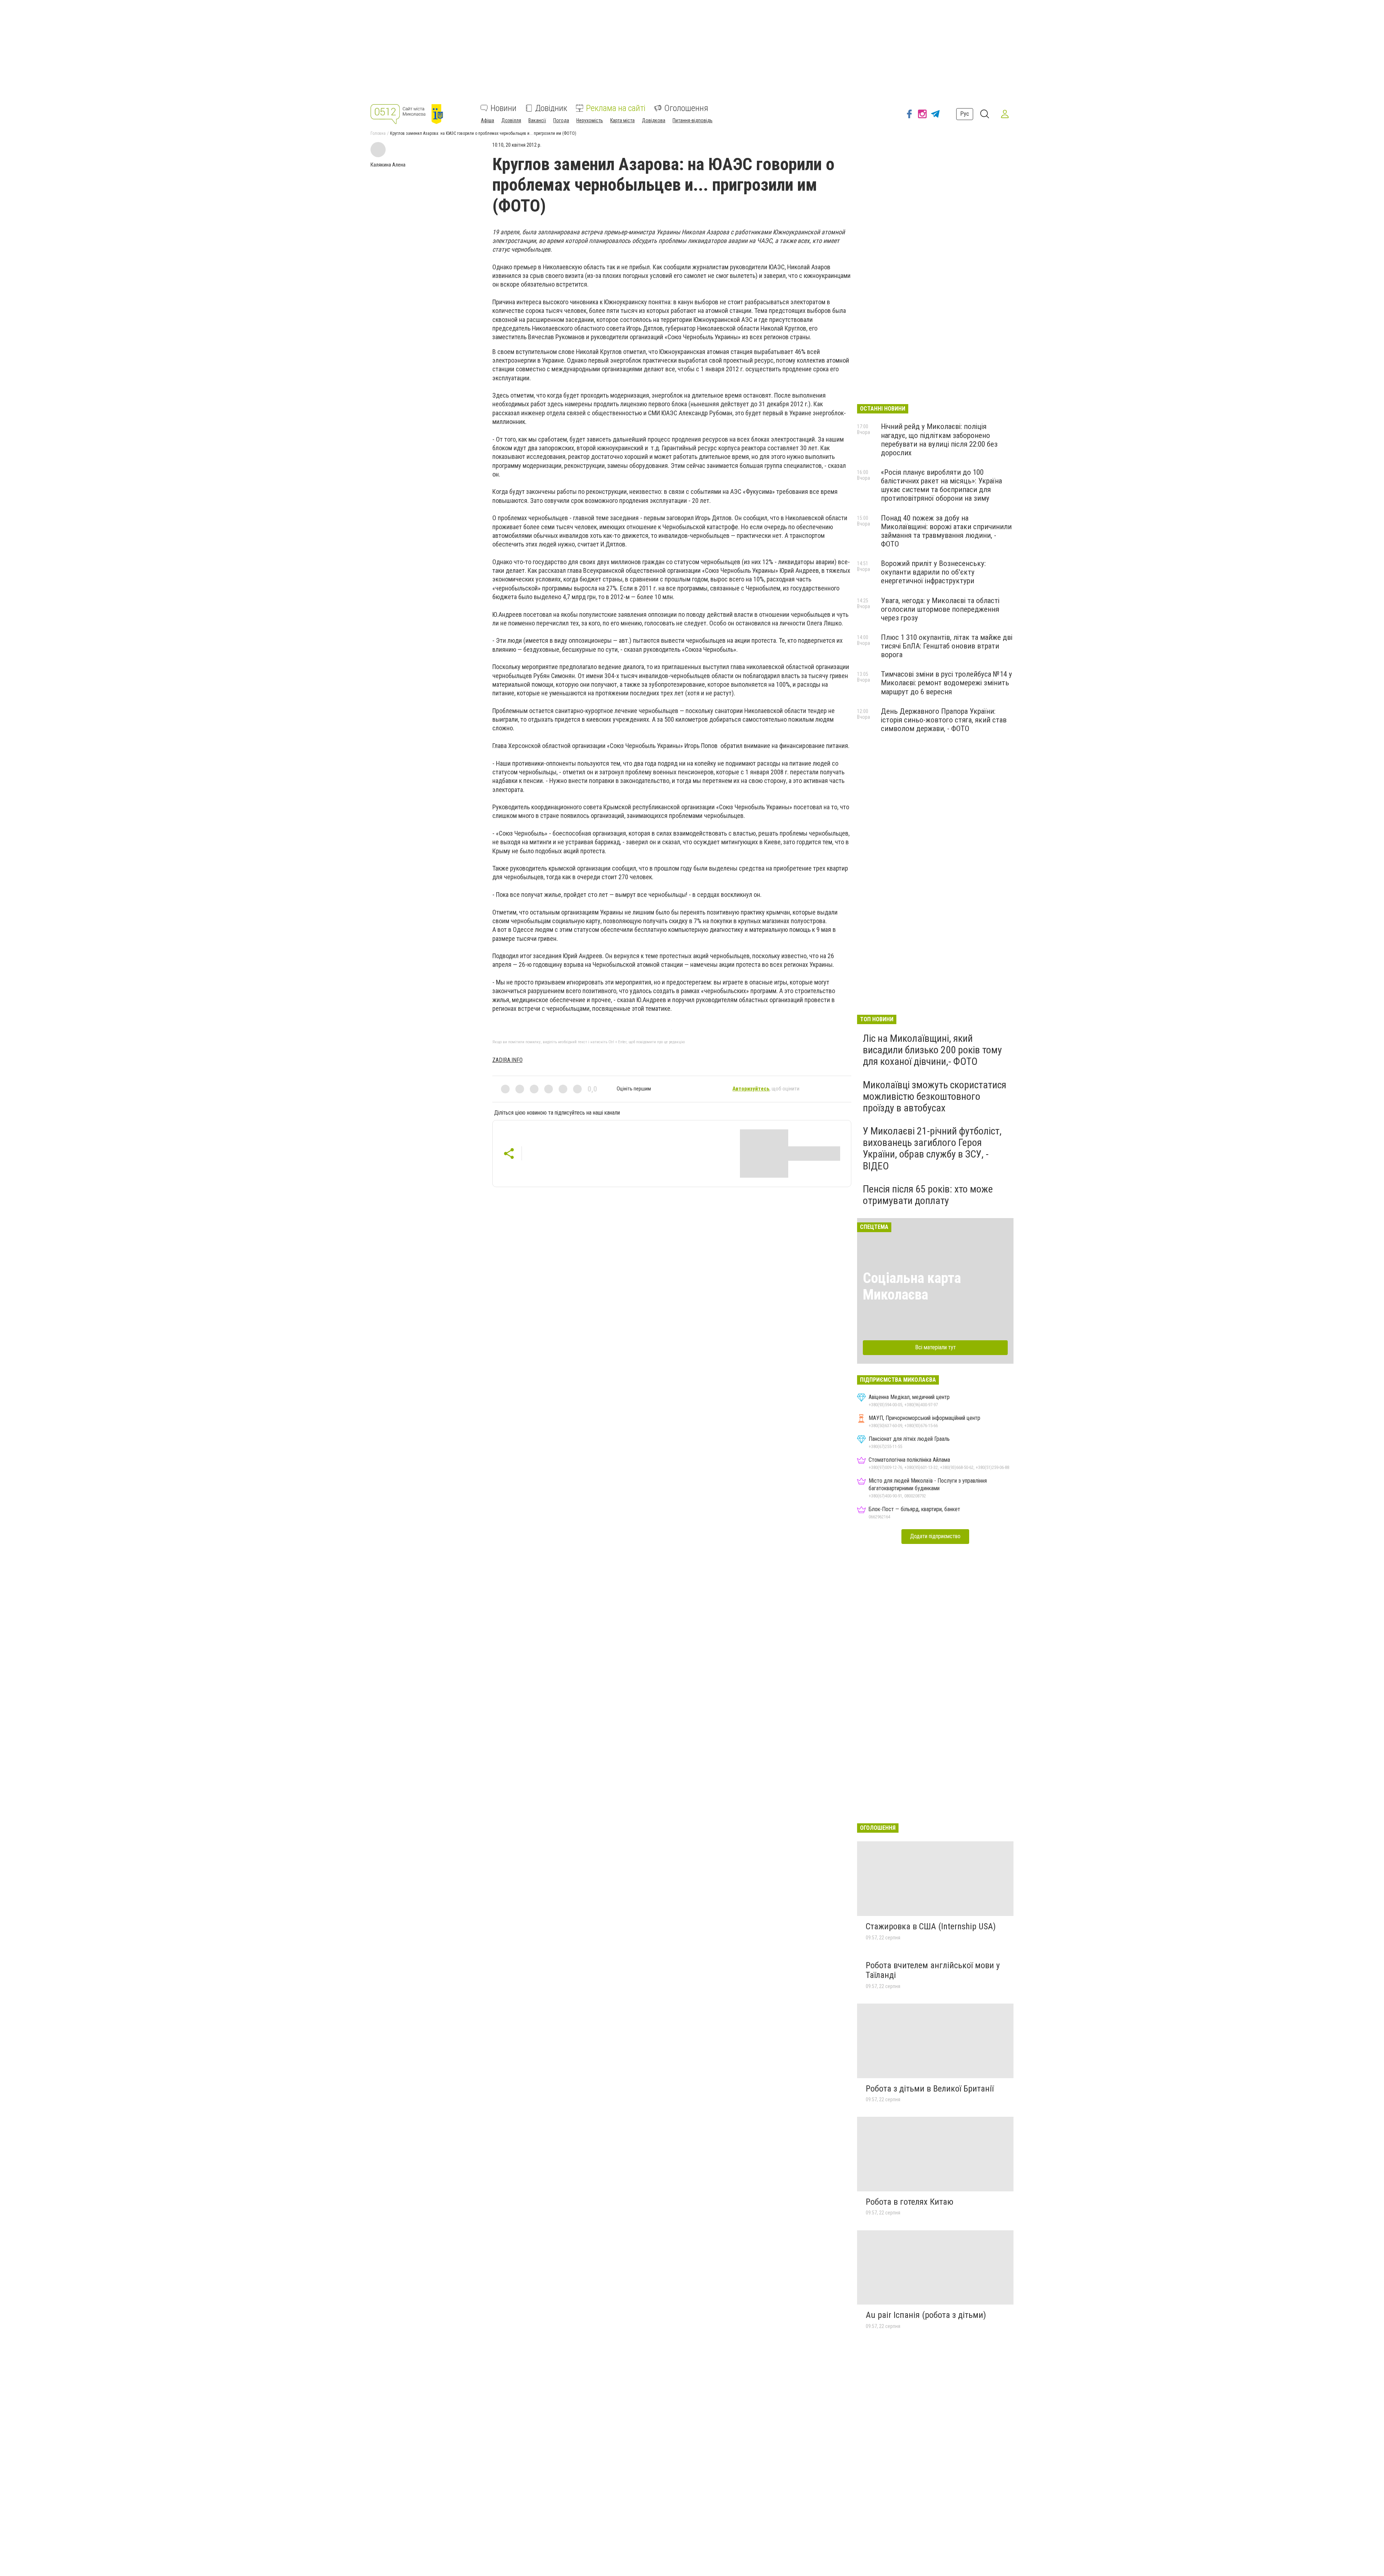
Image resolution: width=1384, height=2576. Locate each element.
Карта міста (622, 120)
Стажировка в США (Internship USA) (931, 1926)
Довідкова (654, 120)
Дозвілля (511, 120)
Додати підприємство (935, 1536)
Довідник (551, 108)
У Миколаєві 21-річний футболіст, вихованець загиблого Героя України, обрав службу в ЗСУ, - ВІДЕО (932, 1148)
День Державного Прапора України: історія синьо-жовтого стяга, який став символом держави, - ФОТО (944, 720)
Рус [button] (965, 114)
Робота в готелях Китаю (910, 2202)
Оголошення (686, 108)
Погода (561, 120)
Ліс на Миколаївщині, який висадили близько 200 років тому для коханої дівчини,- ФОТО (932, 1050)
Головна (378, 133)
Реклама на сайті (616, 108)
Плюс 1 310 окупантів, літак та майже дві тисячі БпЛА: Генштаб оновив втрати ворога (947, 646)
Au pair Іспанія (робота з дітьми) (926, 2315)
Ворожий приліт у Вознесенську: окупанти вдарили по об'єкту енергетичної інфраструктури (933, 572)
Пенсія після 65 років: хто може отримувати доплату (928, 1195)
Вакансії (537, 120)
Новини (504, 108)
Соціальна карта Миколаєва (912, 1286)
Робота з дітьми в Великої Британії (930, 2089)
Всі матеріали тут (935, 1347)
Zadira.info (507, 1060)
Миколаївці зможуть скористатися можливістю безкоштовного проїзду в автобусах (935, 1096)
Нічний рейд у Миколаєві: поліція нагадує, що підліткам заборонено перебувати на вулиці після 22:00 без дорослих (939, 439)
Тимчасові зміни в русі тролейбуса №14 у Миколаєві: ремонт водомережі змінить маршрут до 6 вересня (946, 683)
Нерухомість (590, 120)
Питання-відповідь (693, 120)
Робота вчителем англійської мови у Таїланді (933, 1970)
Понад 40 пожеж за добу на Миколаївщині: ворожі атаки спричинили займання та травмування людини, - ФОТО (946, 531)
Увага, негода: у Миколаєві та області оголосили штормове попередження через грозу (940, 609)
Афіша (487, 120)
